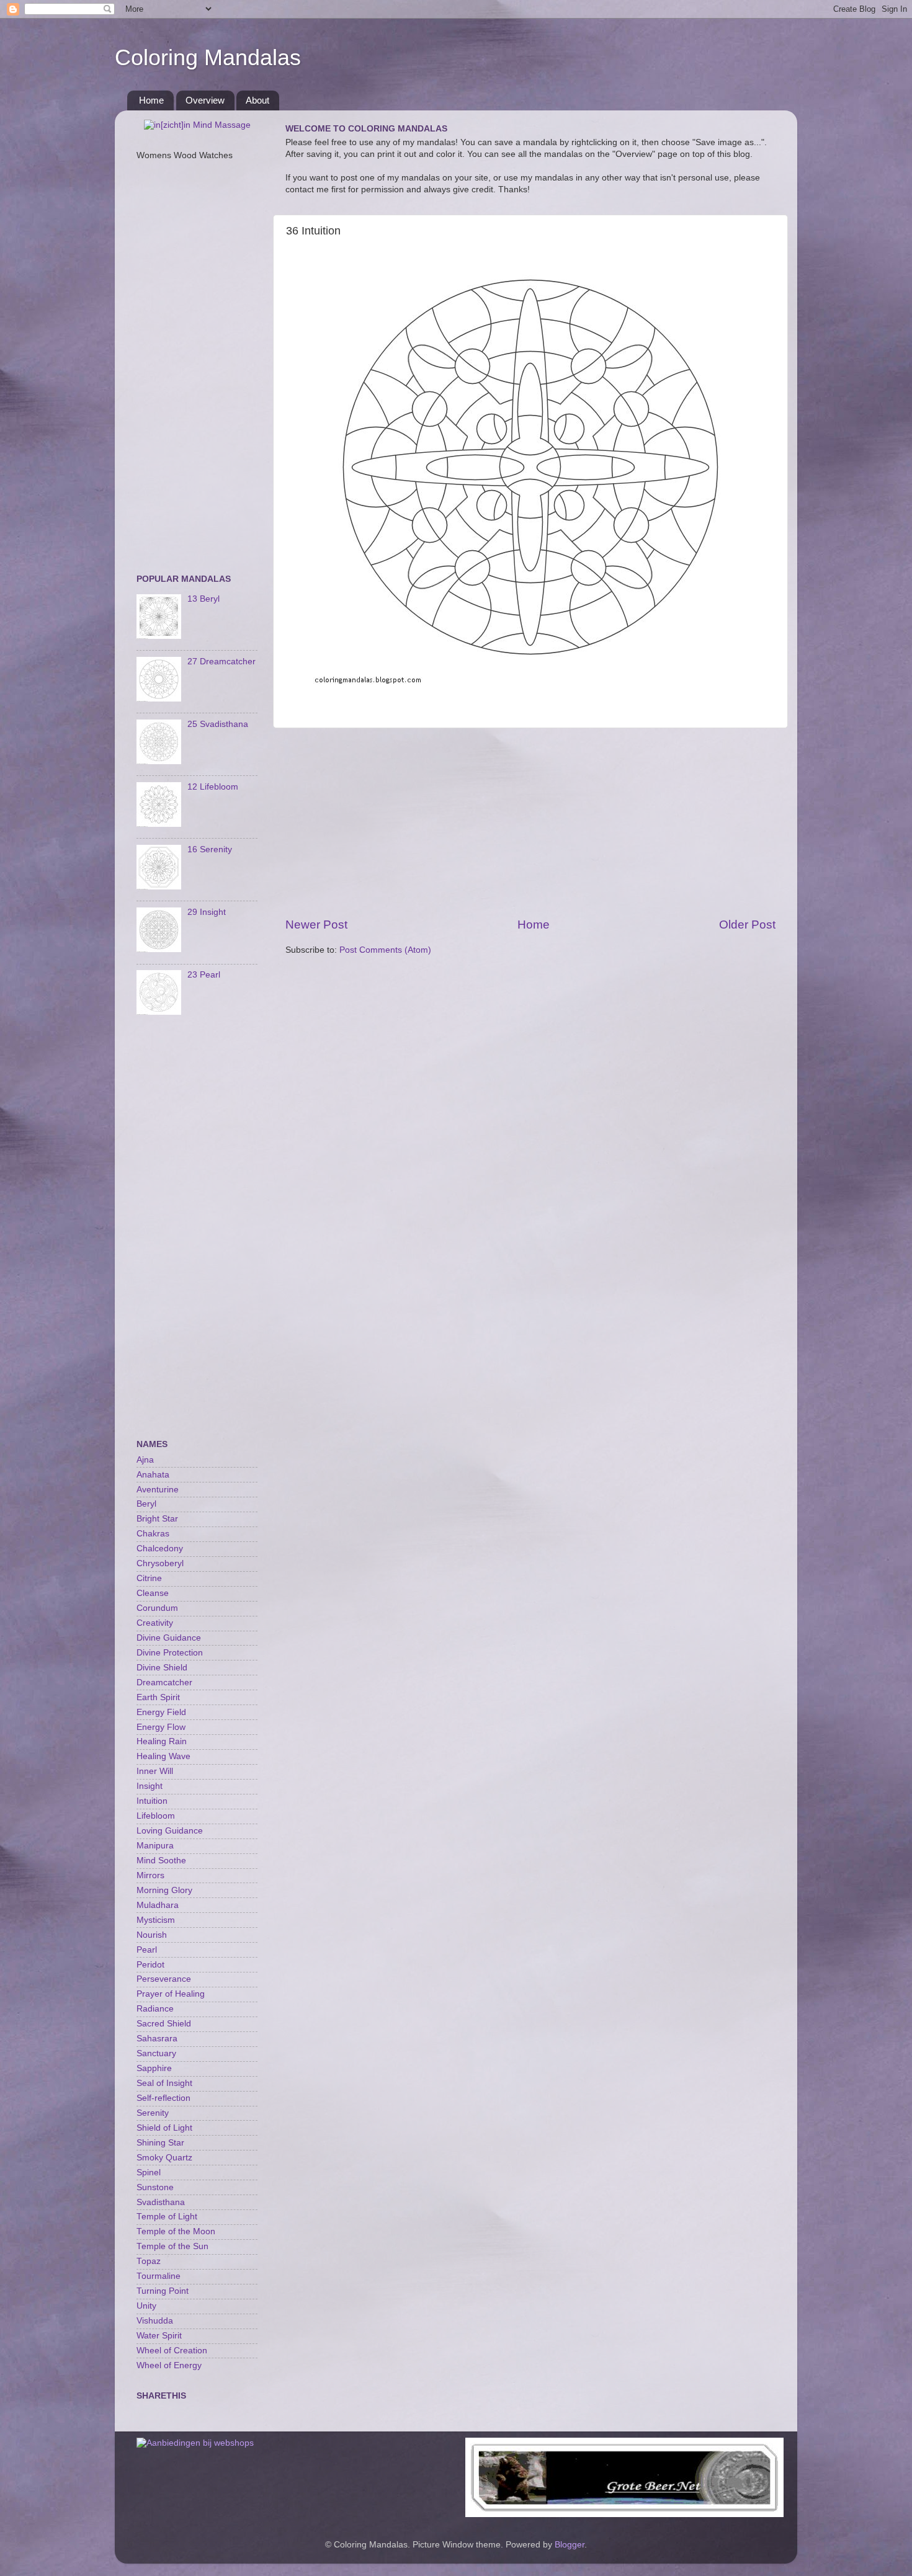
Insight (150, 1786)
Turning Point (163, 2291)
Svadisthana (161, 2202)
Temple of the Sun (172, 2246)
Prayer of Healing (171, 1994)
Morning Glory (164, 1890)
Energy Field (161, 1712)
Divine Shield (162, 1668)
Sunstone (155, 2187)
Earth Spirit (158, 1697)
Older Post (747, 925)
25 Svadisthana (218, 724)
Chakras (153, 1534)
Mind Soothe (161, 1861)
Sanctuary (156, 2053)
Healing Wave (163, 1756)
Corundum (157, 1608)
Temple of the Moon (176, 2231)
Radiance (155, 2009)
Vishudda (155, 2321)
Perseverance (164, 1979)
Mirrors (150, 1875)
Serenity (153, 2113)
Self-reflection (163, 2098)
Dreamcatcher (164, 1682)
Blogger (570, 2545)
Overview (205, 100)
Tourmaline (159, 2276)
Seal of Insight (164, 2083)
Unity (146, 2306)
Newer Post (316, 925)
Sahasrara (157, 2039)
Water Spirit (159, 2336)
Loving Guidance (170, 1831)
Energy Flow (161, 1727)
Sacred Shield (164, 2024)
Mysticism (156, 1920)
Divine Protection (170, 1653)
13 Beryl (203, 599)
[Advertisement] (530, 822)
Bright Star (157, 1519)
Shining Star (160, 2143)
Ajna (145, 1460)
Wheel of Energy (169, 2365)
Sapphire (154, 2068)
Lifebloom (156, 1816)
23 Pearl (204, 975)
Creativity (155, 1623)
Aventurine (158, 1490)
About (257, 100)
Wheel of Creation (172, 2351)
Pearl (147, 1950)
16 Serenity (210, 849)
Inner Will (155, 1771)
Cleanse (153, 1593)
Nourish (152, 1935)
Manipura (155, 1846)
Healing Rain (162, 1741)
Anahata (153, 1475)
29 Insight (207, 912)
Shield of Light (164, 2128)
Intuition (152, 1801)
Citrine (149, 1578)
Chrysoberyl (160, 1563)
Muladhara (158, 1905)
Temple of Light (167, 2217)
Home (151, 100)
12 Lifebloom (213, 787)
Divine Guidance (169, 1638)
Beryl (146, 1504)
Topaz (149, 2261)
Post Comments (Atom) (385, 950)
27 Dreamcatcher (221, 662)
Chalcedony (160, 1549)
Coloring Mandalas (208, 57)
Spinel (149, 2173)
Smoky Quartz (164, 2158)
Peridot (150, 1965)
